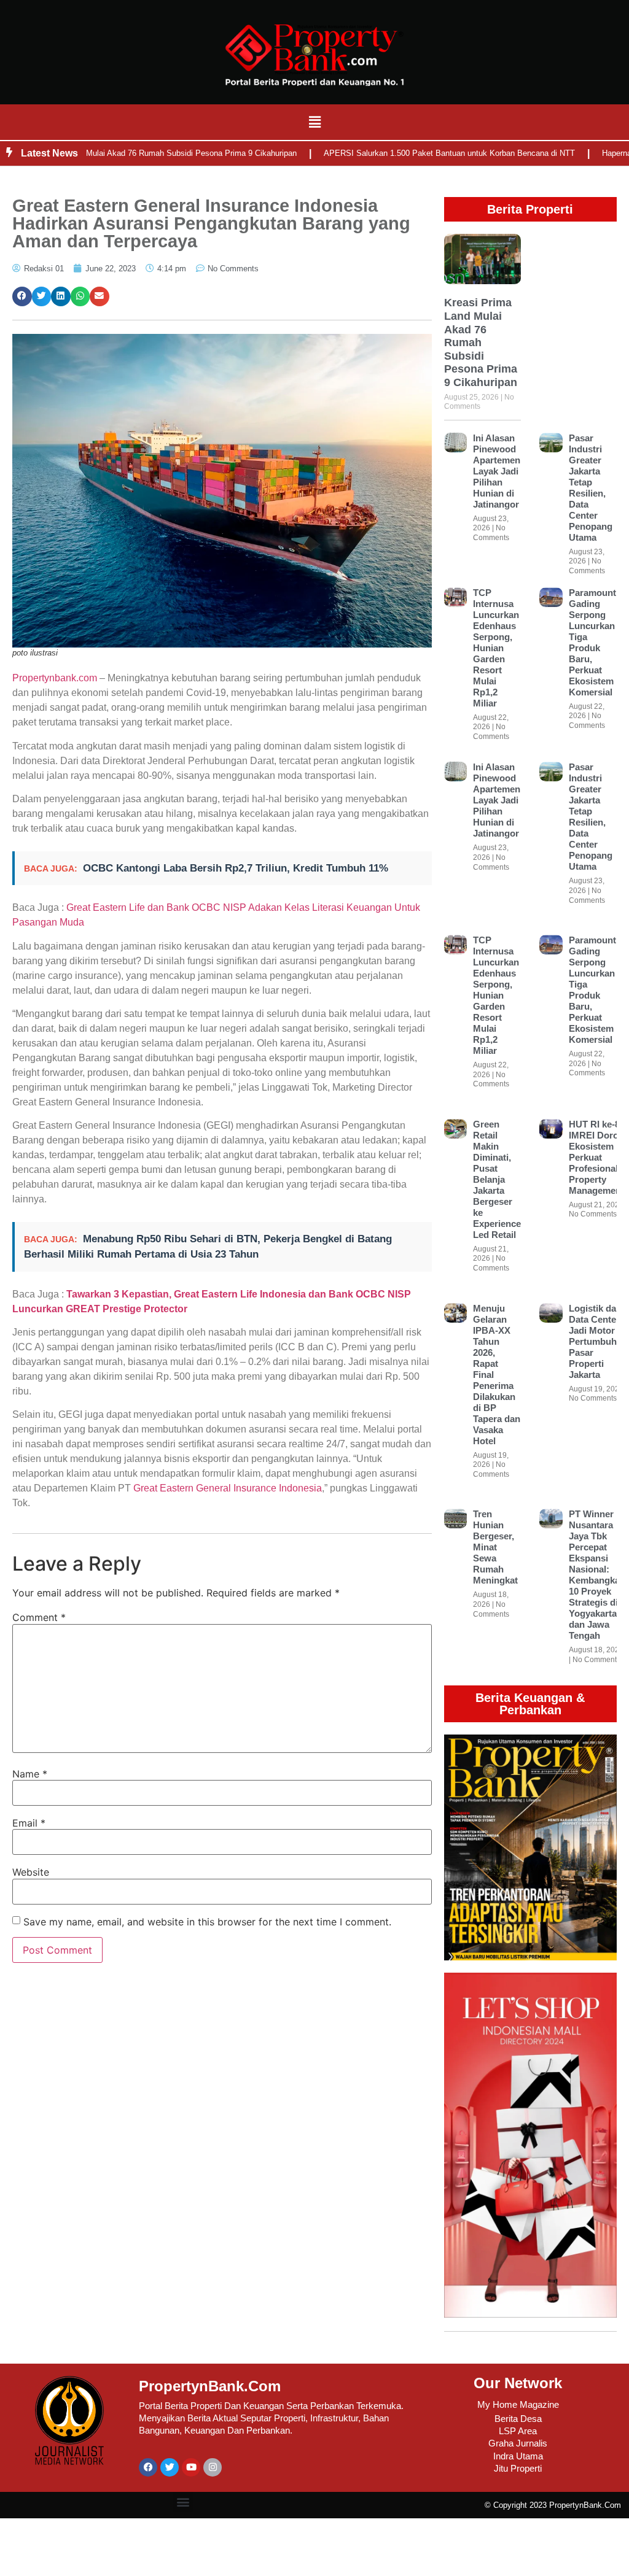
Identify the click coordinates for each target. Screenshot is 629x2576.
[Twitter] (170, 2467)
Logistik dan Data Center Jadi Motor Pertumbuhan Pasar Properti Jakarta (598, 1341)
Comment (39, 1617)
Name (30, 1774)
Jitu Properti (518, 2468)
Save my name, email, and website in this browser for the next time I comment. (207, 1922)
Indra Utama (518, 2456)
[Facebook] (148, 2467)
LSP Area (518, 2431)
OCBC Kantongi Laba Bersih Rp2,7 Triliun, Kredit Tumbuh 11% (236, 868)
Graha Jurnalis (518, 2443)
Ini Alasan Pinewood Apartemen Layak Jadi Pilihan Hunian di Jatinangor (497, 471)
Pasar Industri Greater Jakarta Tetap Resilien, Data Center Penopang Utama (591, 488)
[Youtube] (191, 2467)
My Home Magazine (518, 2404)
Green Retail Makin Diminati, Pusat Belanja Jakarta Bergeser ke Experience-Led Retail (498, 1179)
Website (31, 1872)
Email (29, 1823)
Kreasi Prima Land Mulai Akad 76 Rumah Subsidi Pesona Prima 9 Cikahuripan (481, 342)
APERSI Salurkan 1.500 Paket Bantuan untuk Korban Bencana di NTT (409, 153)
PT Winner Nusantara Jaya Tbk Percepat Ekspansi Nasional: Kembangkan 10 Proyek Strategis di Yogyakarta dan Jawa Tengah (597, 1575)
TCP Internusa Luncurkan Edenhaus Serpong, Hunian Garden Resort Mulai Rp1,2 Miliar (496, 648)
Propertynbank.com (55, 678)
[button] (314, 122)
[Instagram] (213, 2467)
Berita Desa (518, 2419)
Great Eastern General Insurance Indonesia (228, 1488)
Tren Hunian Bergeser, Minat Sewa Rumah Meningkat (495, 1547)
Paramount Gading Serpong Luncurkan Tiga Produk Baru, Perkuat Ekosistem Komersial (592, 642)
